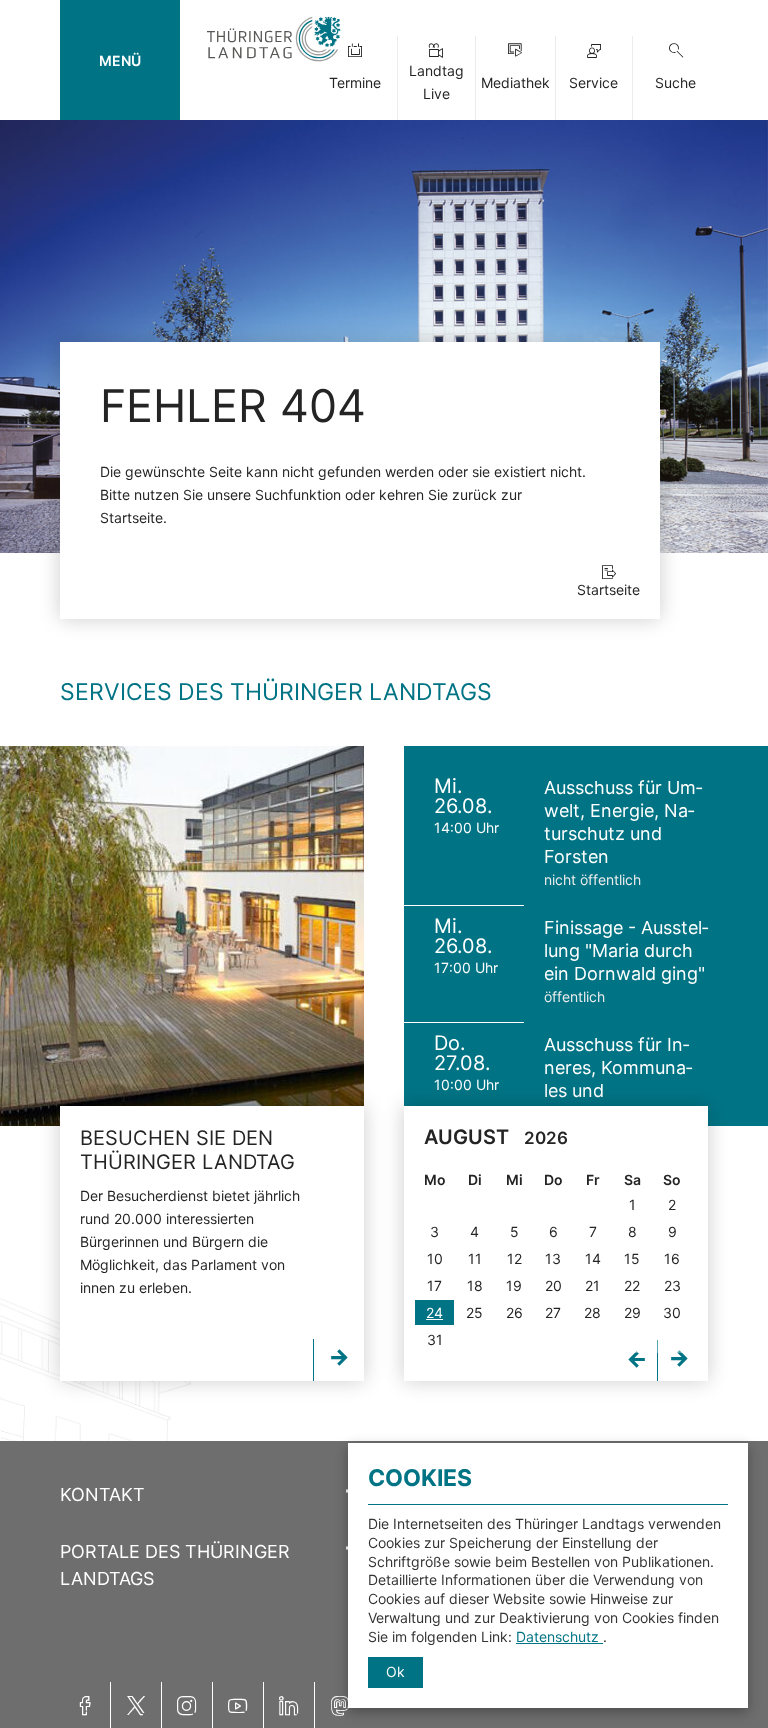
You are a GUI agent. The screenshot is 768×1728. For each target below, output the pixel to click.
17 (434, 1285)
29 (632, 1312)
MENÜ (120, 60)
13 (553, 1258)
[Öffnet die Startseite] (273, 62)
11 (475, 1258)
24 (434, 1312)
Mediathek (515, 82)
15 (632, 1258)
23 (672, 1285)
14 (593, 1258)
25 (474, 1312)
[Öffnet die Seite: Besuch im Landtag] (182, 936)
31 (435, 1339)
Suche (675, 82)
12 (514, 1258)
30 (672, 1312)
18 (475, 1285)
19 (514, 1285)
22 (632, 1285)
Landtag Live (436, 82)
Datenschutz (559, 1636)
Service (593, 82)
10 (435, 1258)
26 (514, 1312)
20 (553, 1285)
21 (592, 1285)
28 (592, 1312)
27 (553, 1312)
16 (672, 1258)
